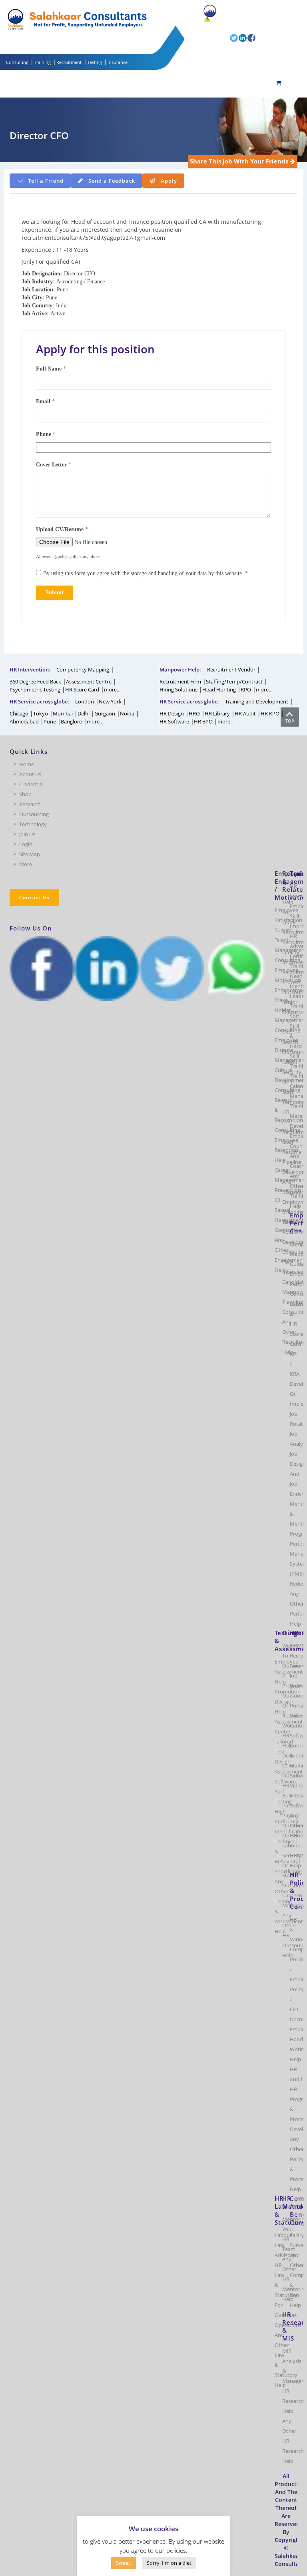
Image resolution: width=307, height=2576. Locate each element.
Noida (127, 713)
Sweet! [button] (124, 2563)
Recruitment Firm (180, 681)
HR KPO (270, 713)
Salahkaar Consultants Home (252, 10)
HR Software (174, 721)
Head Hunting (219, 689)
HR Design (172, 713)
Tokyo (41, 713)
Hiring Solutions (178, 689)
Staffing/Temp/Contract (234, 681)
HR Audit (245, 713)
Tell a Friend (46, 181)
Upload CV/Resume (62, 529)
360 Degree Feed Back (35, 681)
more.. (112, 689)
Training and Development (257, 701)
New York (110, 701)
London (85, 701)
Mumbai (63, 713)
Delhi (84, 713)
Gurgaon (105, 713)
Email (45, 401)
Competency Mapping (83, 669)
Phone (46, 434)
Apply (169, 181)
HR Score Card (82, 689)
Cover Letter (54, 465)
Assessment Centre (89, 681)
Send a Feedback (112, 181)
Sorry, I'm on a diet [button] (169, 2563)
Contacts (214, 26)
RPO (246, 689)
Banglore (71, 721)
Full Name (51, 369)
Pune (50, 721)
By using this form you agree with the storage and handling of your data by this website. (146, 573)
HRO (194, 713)
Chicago (19, 713)
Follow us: (217, 38)
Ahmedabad (24, 721)
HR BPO (203, 721)
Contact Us (34, 898)
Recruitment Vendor (231, 669)
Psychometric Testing (35, 689)
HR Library (217, 713)
